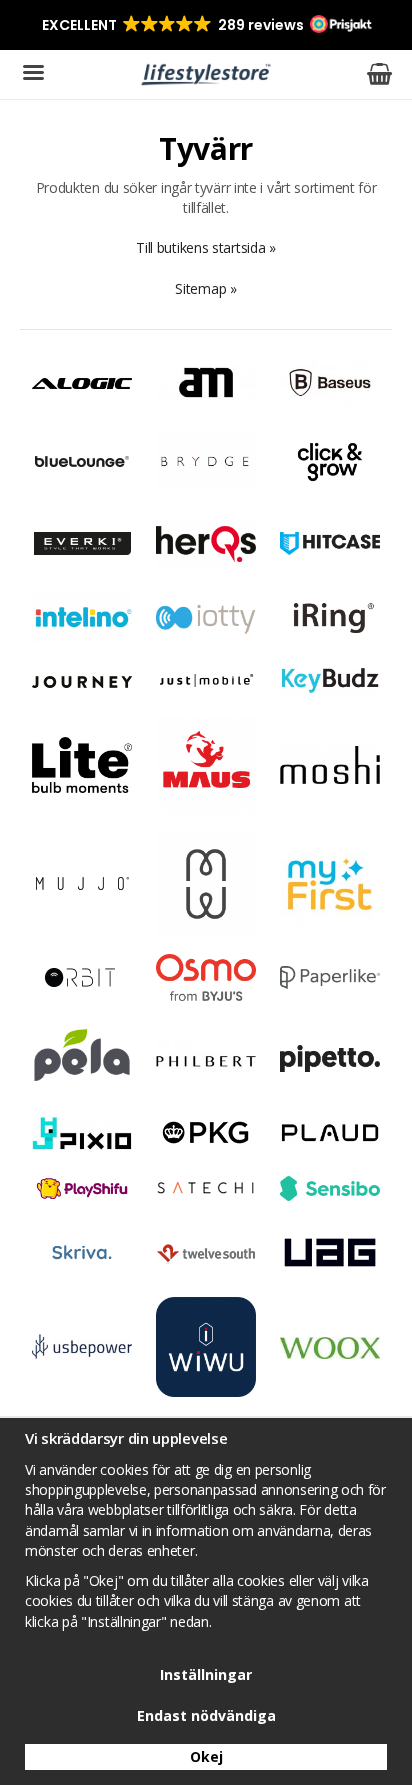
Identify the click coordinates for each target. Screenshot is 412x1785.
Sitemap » (205, 288)
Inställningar (206, 1674)
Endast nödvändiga (206, 1715)
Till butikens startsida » (206, 247)
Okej (206, 1756)
